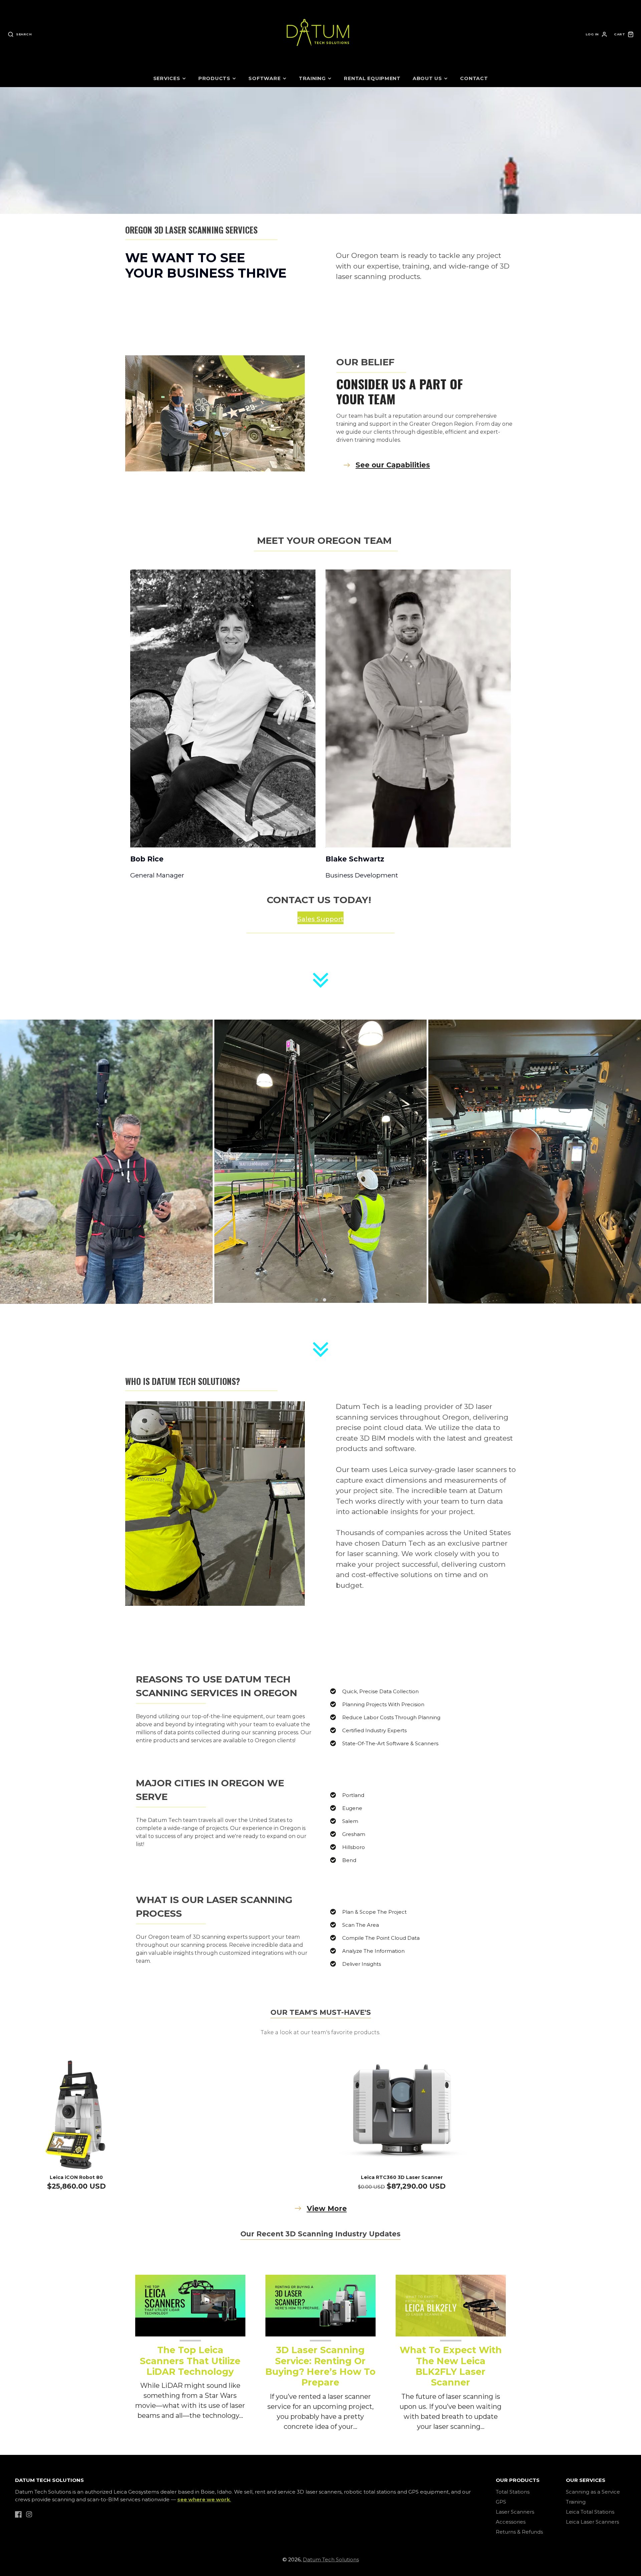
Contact (474, 78)
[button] (316, 1300)
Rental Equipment (372, 78)
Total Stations (513, 2492)
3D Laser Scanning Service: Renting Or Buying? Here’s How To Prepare (320, 2366)
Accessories (511, 2522)
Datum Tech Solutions (331, 2559)
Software (264, 78)
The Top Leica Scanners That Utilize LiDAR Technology (190, 2361)
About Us (427, 78)
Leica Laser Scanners (592, 2522)
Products (214, 78)
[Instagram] (29, 2514)
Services (167, 78)
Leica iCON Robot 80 (76, 2177)
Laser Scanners (515, 2512)
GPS (501, 2502)
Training (312, 78)
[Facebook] (18, 2514)
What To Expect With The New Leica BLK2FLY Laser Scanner (451, 2366)
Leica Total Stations (590, 2512)
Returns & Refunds (519, 2532)
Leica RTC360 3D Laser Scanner (402, 2177)
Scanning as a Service (593, 2492)
